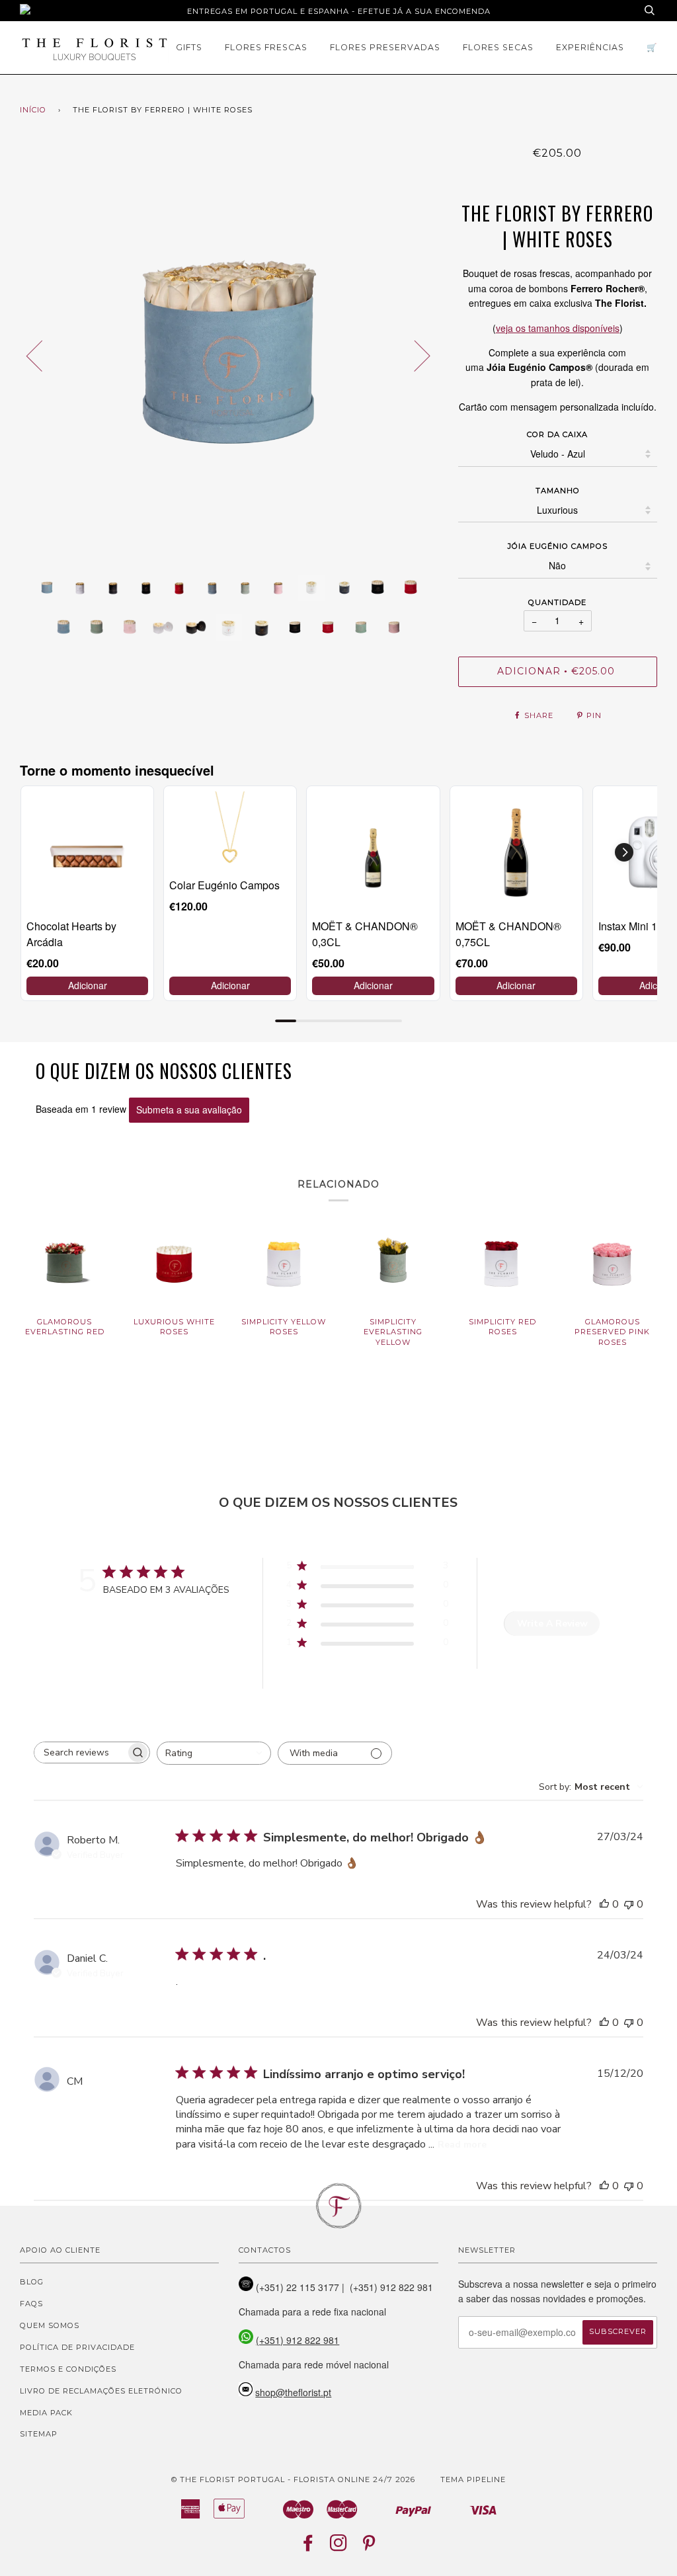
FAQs (31, 2304)
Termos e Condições (68, 2369)
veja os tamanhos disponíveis (558, 328)
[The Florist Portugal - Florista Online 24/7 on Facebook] (308, 2547)
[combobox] (214, 1753)
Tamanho (558, 491)
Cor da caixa (557, 434)
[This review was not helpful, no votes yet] (629, 1904)
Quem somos (50, 2325)
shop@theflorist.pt (293, 2392)
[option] (229, 355)
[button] (624, 852)
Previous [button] (42, 355)
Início (33, 110)
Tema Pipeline (473, 2479)
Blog (32, 2282)
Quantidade (557, 602)
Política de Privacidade (77, 2347)
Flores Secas (498, 47)
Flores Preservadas (385, 47)
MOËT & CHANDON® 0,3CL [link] (365, 934)
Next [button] (414, 355)
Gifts (189, 47)
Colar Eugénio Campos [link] (224, 885)
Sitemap (39, 2434)
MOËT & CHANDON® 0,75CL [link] (508, 934)
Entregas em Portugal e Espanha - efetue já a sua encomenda (339, 11)
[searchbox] (80, 1752)
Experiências (590, 47)
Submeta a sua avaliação (189, 1109)
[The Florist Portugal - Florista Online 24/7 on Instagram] (339, 2547)
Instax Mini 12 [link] (631, 926)
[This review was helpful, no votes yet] (604, 1904)
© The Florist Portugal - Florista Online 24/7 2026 (293, 2479)
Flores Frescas (266, 47)
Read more (462, 2145)
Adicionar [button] (88, 985)
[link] (87, 852)
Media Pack (46, 2413)
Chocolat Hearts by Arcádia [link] (71, 934)
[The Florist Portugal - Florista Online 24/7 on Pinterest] (369, 2547)
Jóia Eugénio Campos (558, 546)
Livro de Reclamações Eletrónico (101, 2391)
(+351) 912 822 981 (298, 2340)
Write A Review (552, 1624)
